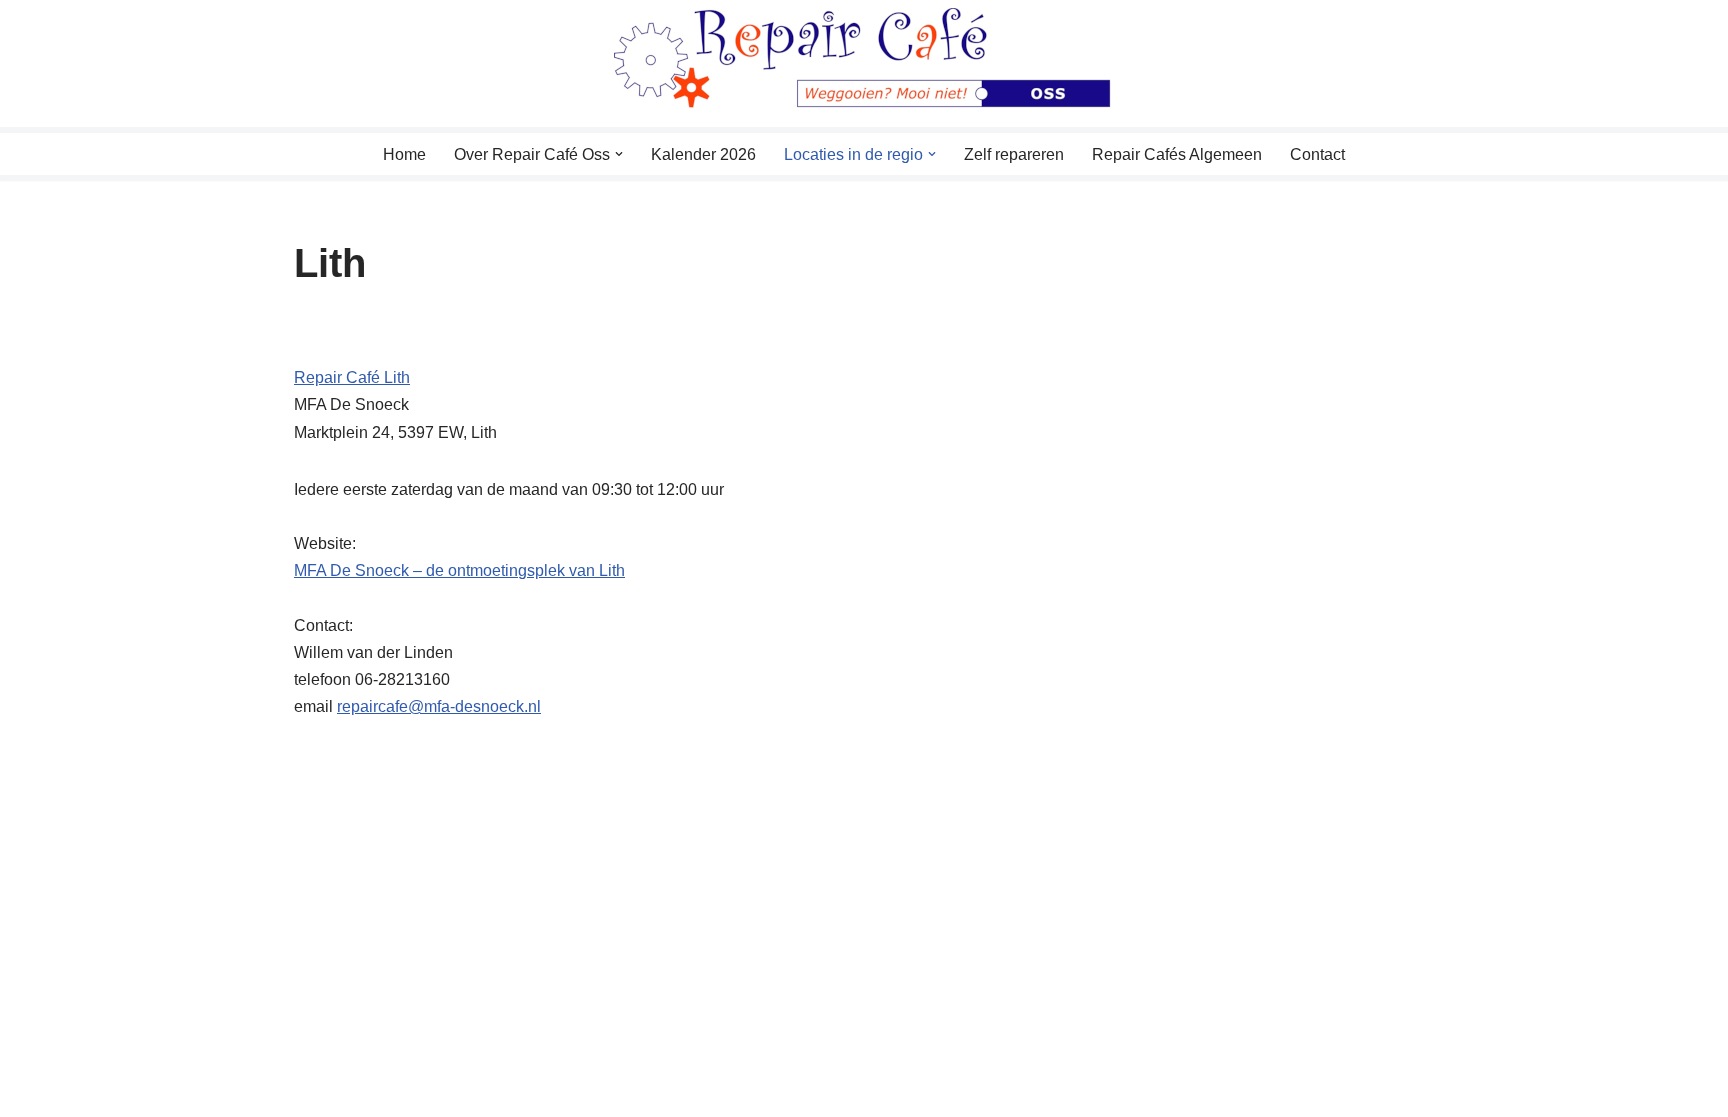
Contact (1317, 154)
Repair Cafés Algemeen (1177, 154)
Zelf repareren (1014, 154)
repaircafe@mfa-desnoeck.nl (439, 706)
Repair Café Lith (352, 377)
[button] (619, 154)
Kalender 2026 (703, 154)
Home (404, 154)
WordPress (548, 1091)
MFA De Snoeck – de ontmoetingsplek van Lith (459, 570)
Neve (313, 1091)
